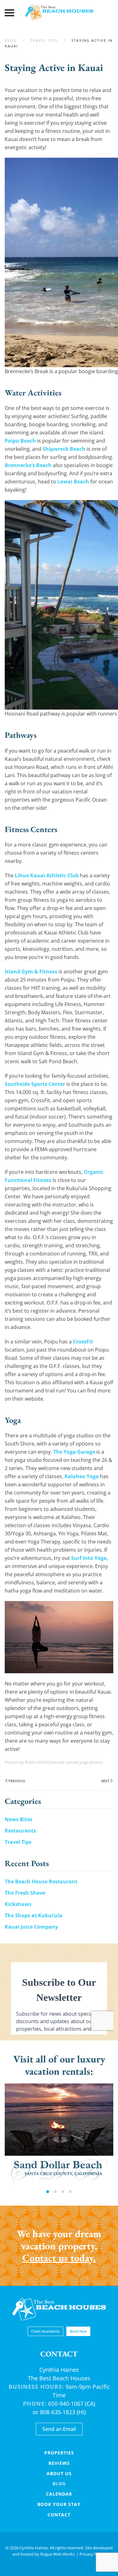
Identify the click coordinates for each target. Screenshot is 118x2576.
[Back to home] (59, 13)
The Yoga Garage (74, 1452)
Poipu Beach (20, 441)
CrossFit (83, 1342)
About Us (59, 2473)
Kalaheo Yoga (82, 1476)
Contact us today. (59, 2258)
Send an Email (59, 2429)
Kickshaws (18, 1904)
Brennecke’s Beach (28, 465)
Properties (59, 2453)
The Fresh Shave (25, 1893)
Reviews (59, 2463)
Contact (59, 2515)
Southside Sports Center (35, 1084)
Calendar (59, 2494)
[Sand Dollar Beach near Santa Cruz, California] (59, 2134)
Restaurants (20, 1831)
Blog (59, 2483)
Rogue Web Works (57, 2554)
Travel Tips (18, 1842)
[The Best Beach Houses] (59, 2309)
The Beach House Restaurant (41, 1882)
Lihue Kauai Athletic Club (47, 875)
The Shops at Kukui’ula (34, 1915)
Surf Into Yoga (89, 1558)
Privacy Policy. (93, 2554)
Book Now (78, 2331)
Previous (17, 1781)
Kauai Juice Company (31, 1927)
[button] (9, 13)
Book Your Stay (59, 2504)
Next (105, 1781)
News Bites (19, 1819)
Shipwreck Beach (64, 449)
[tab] (48, 2192)
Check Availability (45, 2331)
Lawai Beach (73, 482)
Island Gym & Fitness (31, 972)
